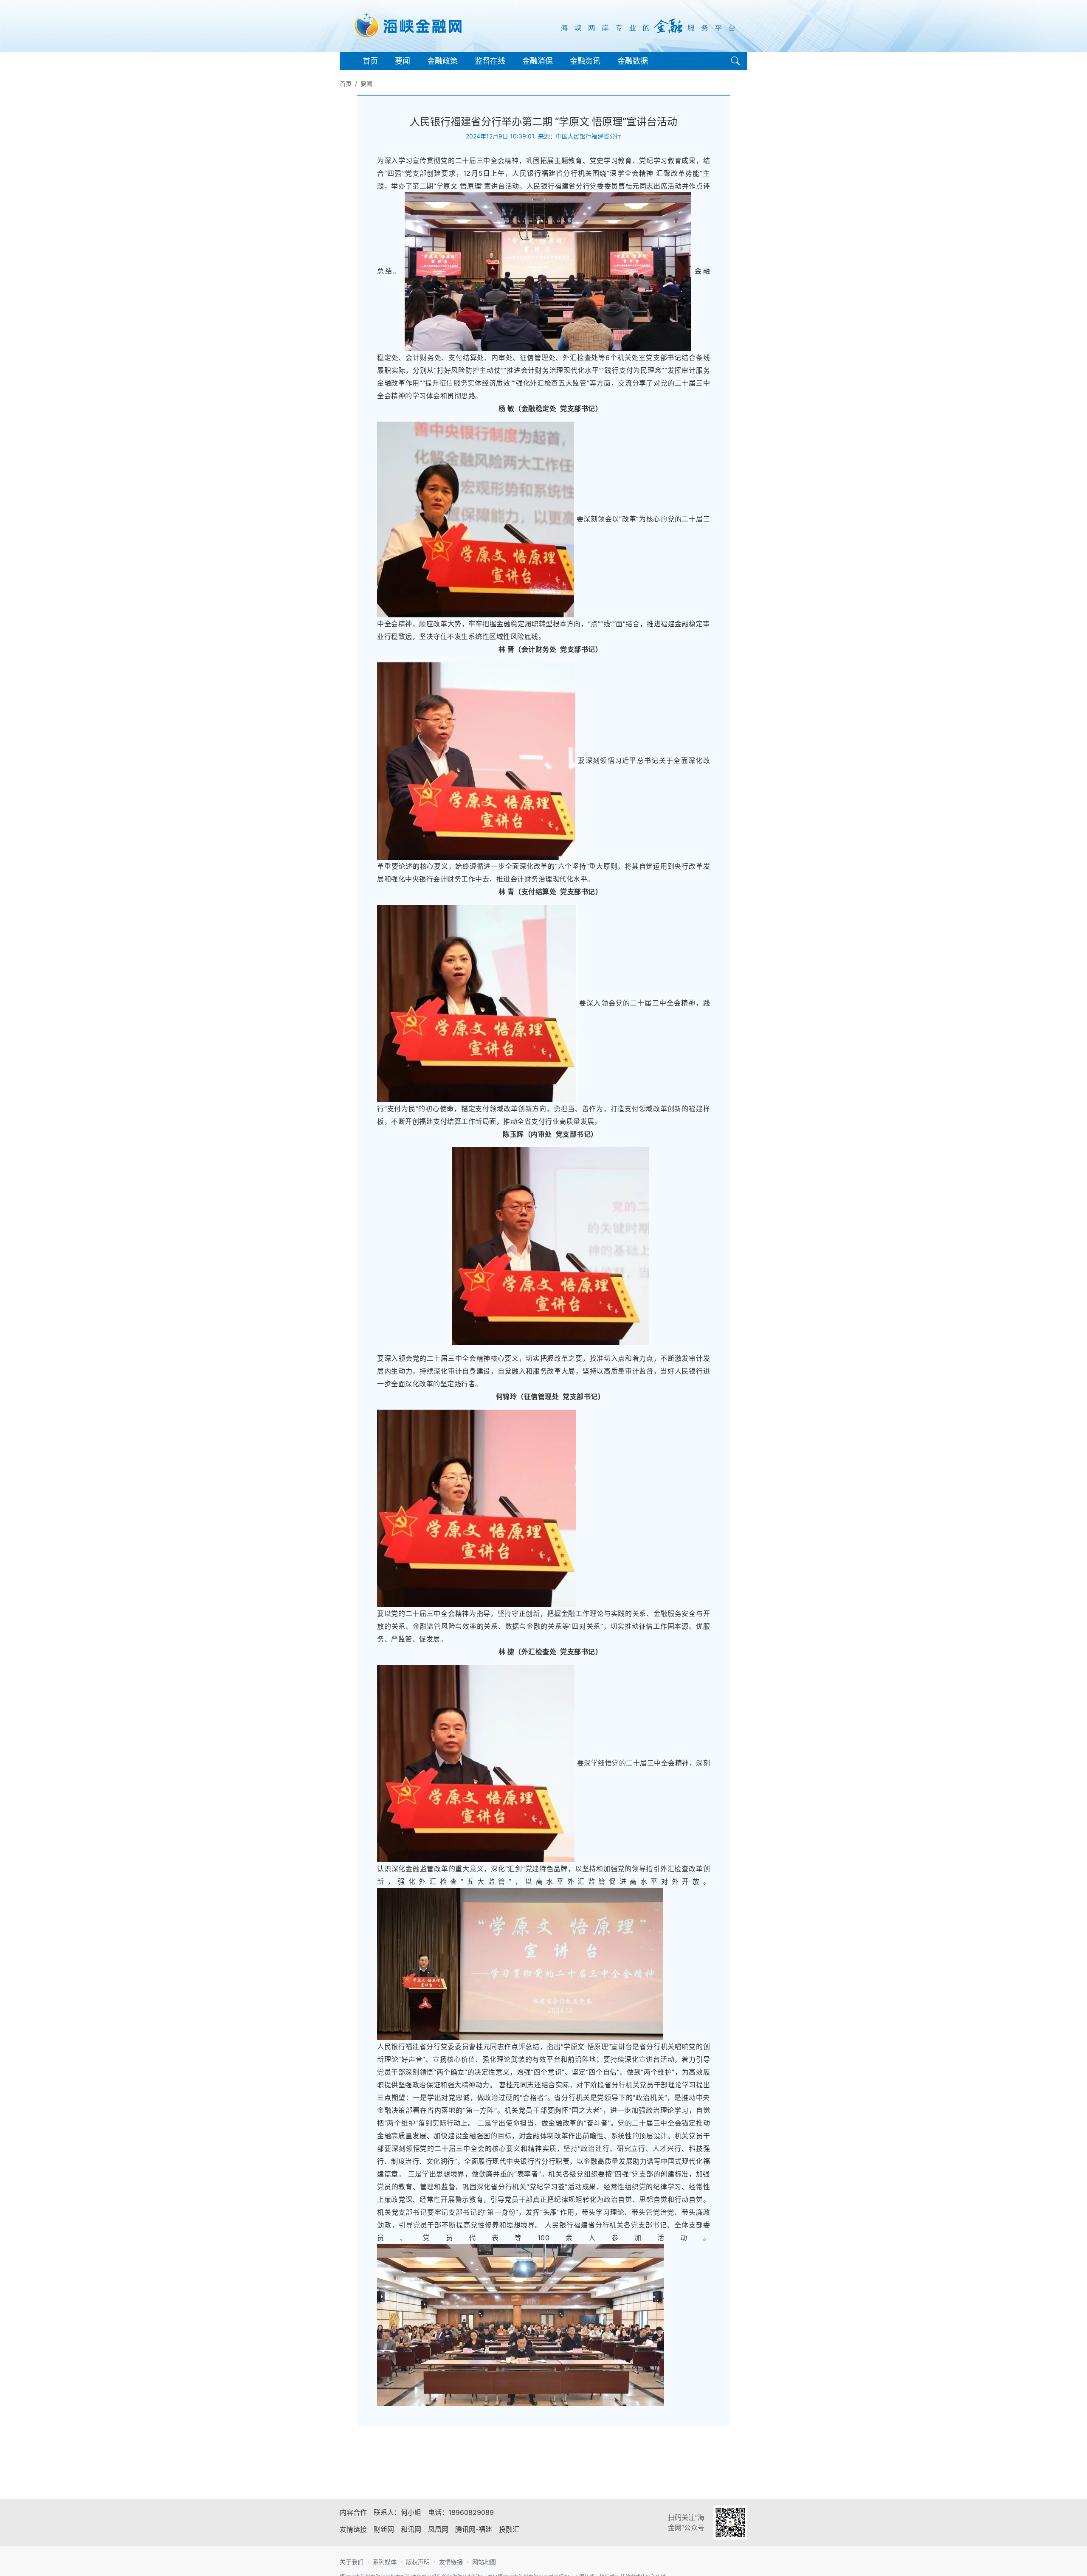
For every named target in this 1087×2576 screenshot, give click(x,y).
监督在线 (490, 61)
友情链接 (451, 2562)
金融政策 (442, 61)
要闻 (403, 61)
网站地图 (484, 2562)
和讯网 (411, 2529)
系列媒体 (385, 2562)
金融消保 (538, 61)
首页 (370, 61)
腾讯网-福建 (474, 2529)
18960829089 (471, 2512)
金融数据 (633, 61)
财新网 (384, 2529)
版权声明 (418, 2562)
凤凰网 (438, 2529)
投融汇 (509, 2529)
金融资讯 (585, 61)
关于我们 (352, 2562)
